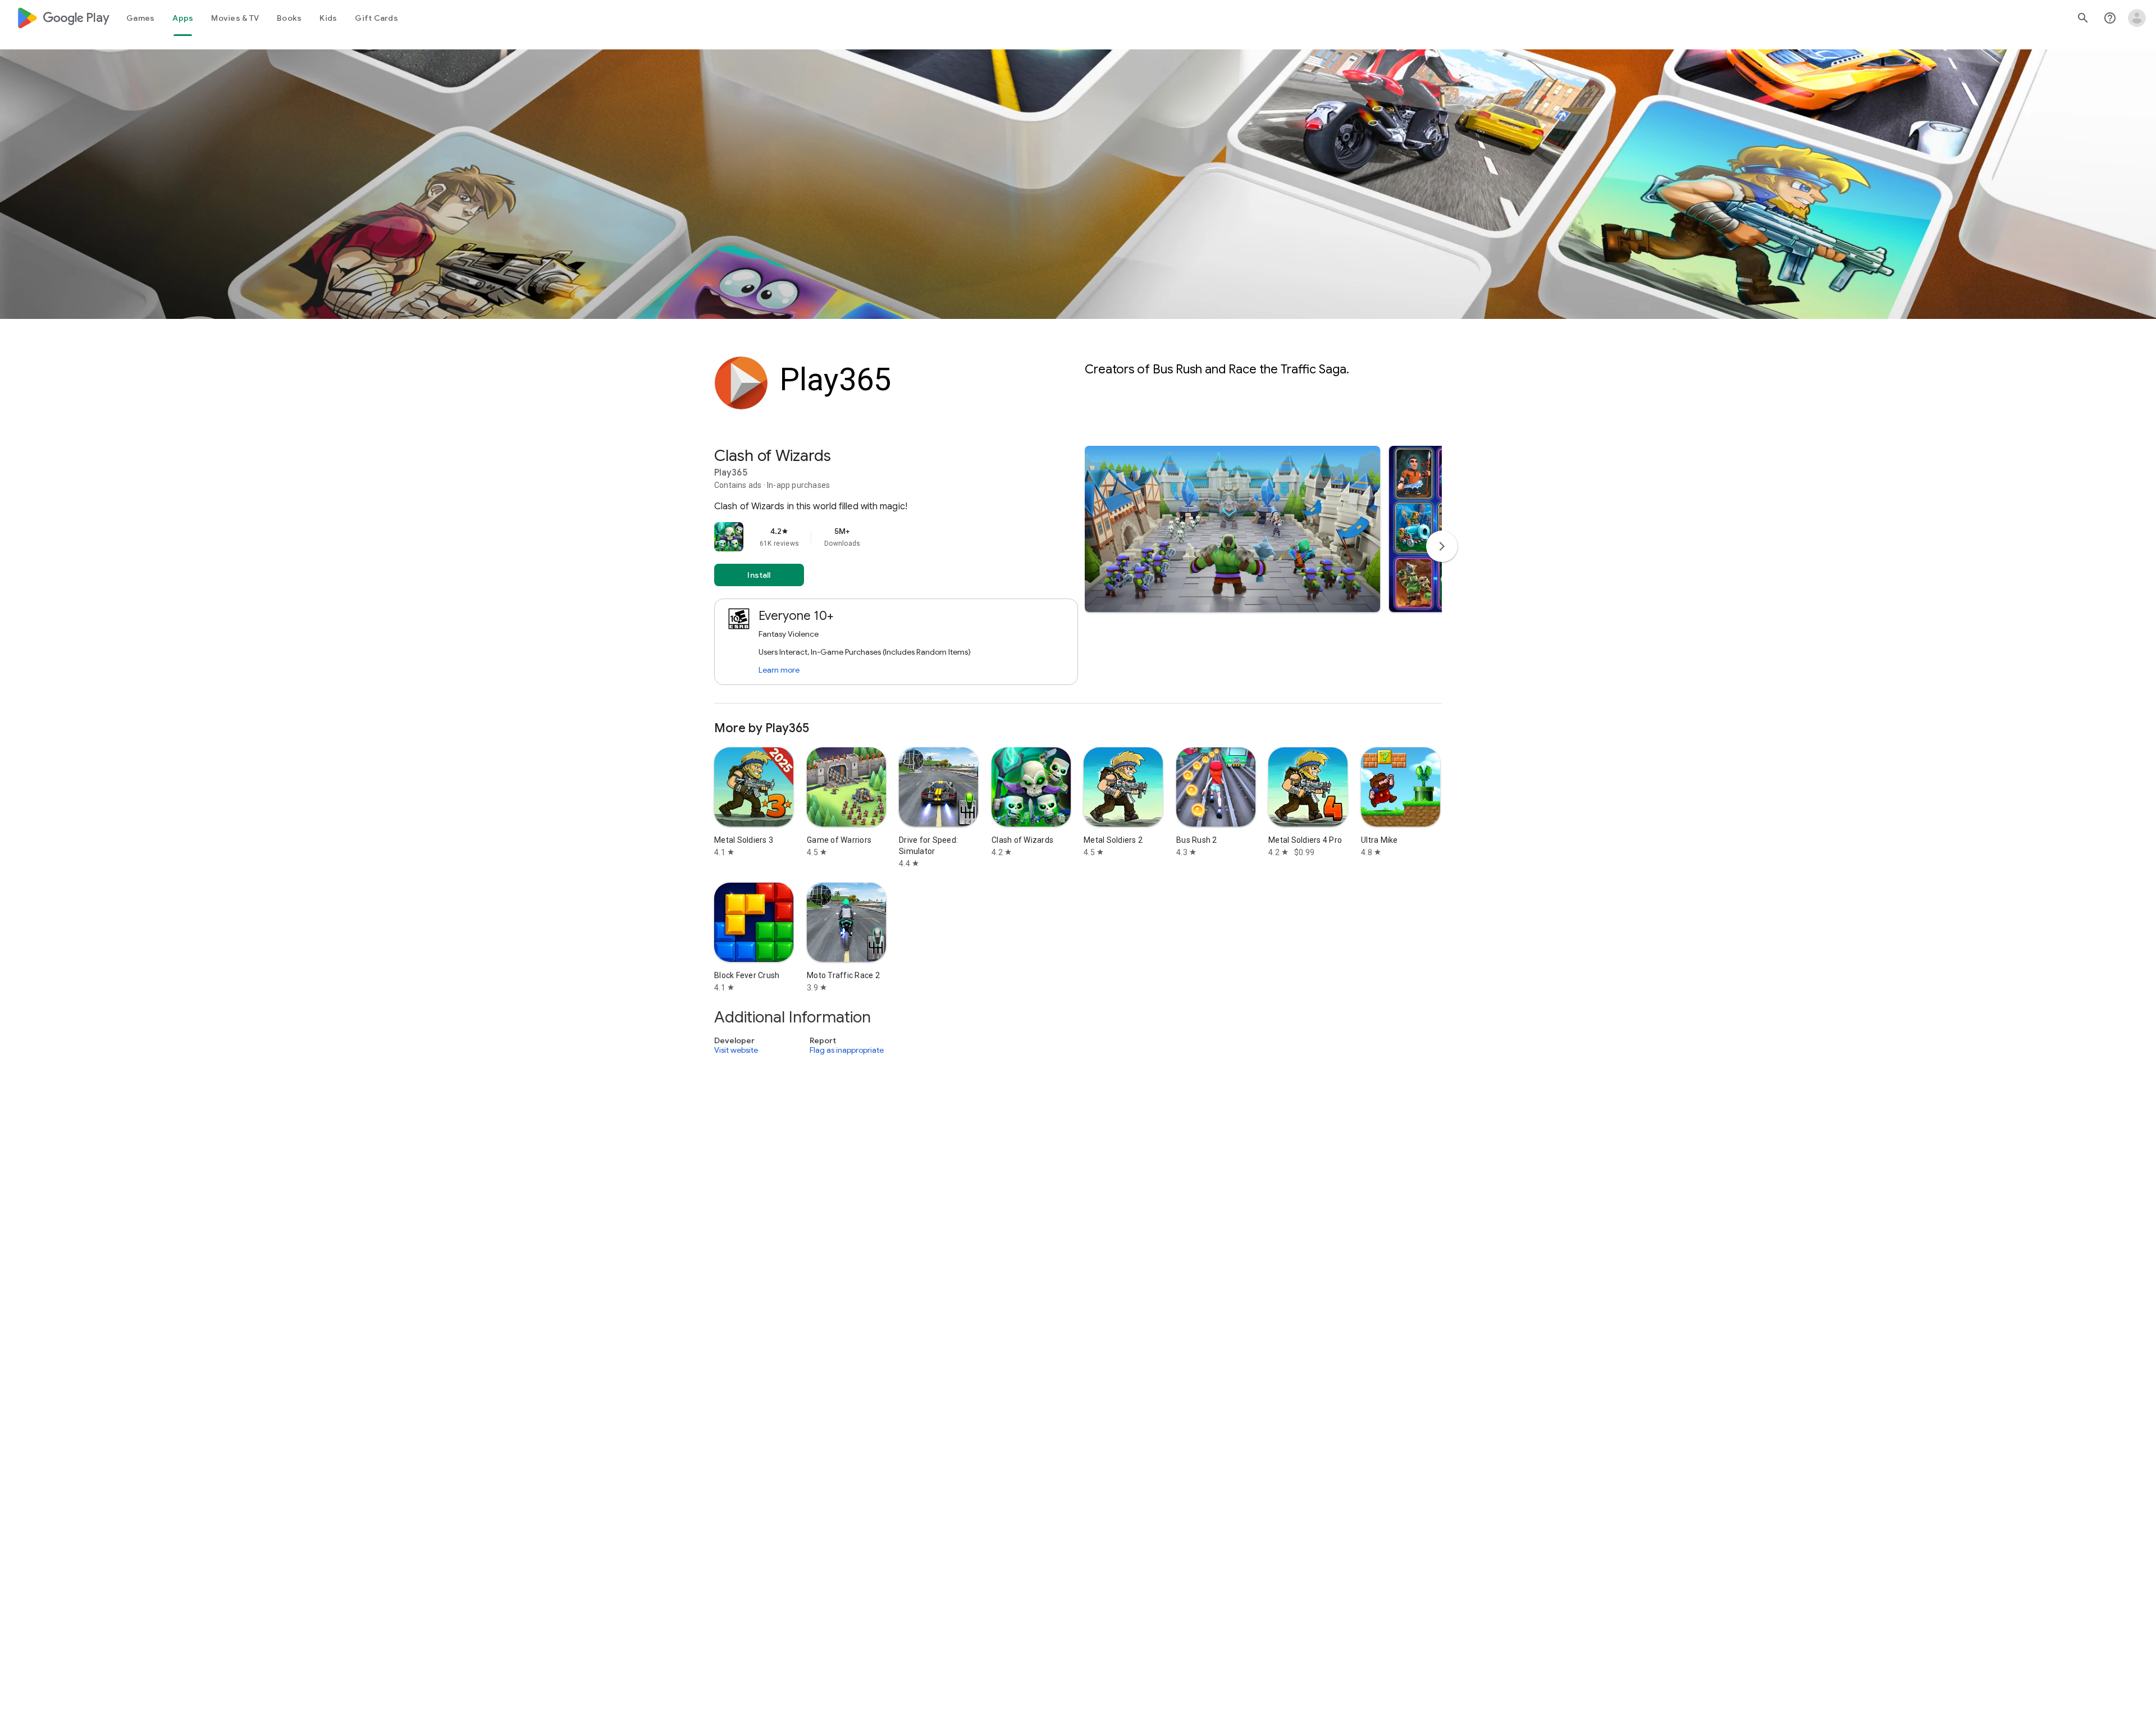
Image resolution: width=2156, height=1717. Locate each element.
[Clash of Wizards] (1078, 575)
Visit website (736, 1050)
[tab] (140, 18)
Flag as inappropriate (847, 1050)
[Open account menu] (2137, 18)
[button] (1232, 529)
